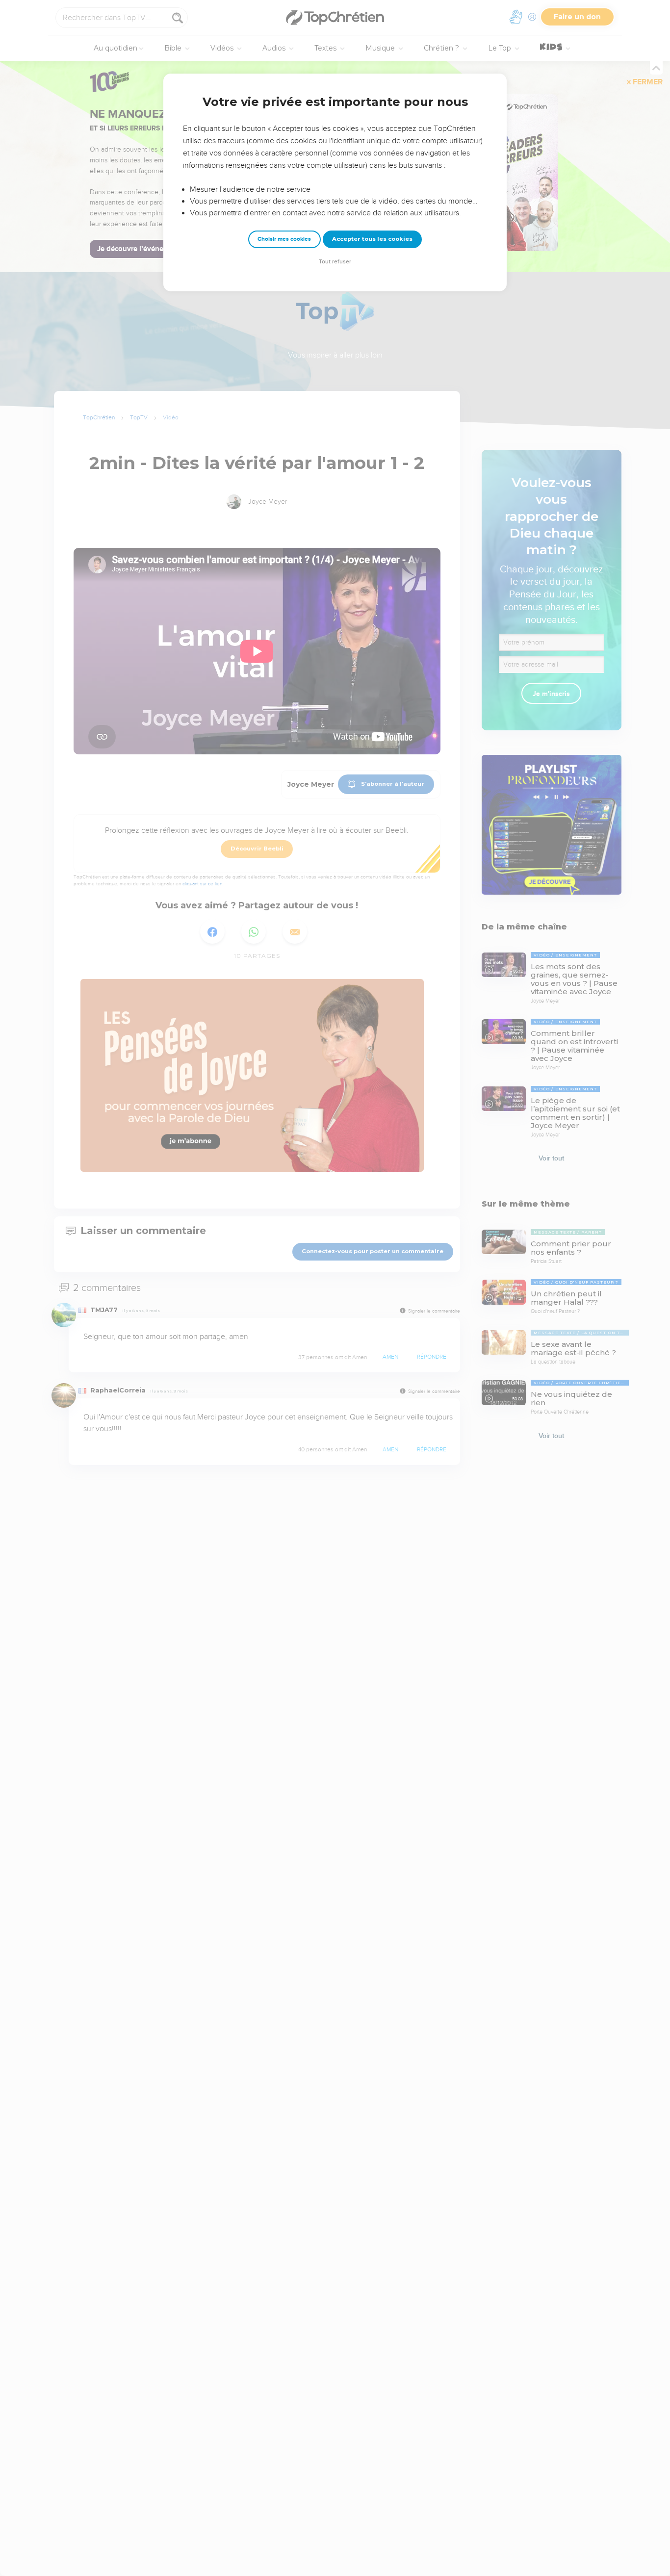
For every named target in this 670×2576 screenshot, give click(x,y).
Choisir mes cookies (284, 239)
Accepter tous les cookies (372, 239)
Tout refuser (335, 262)
